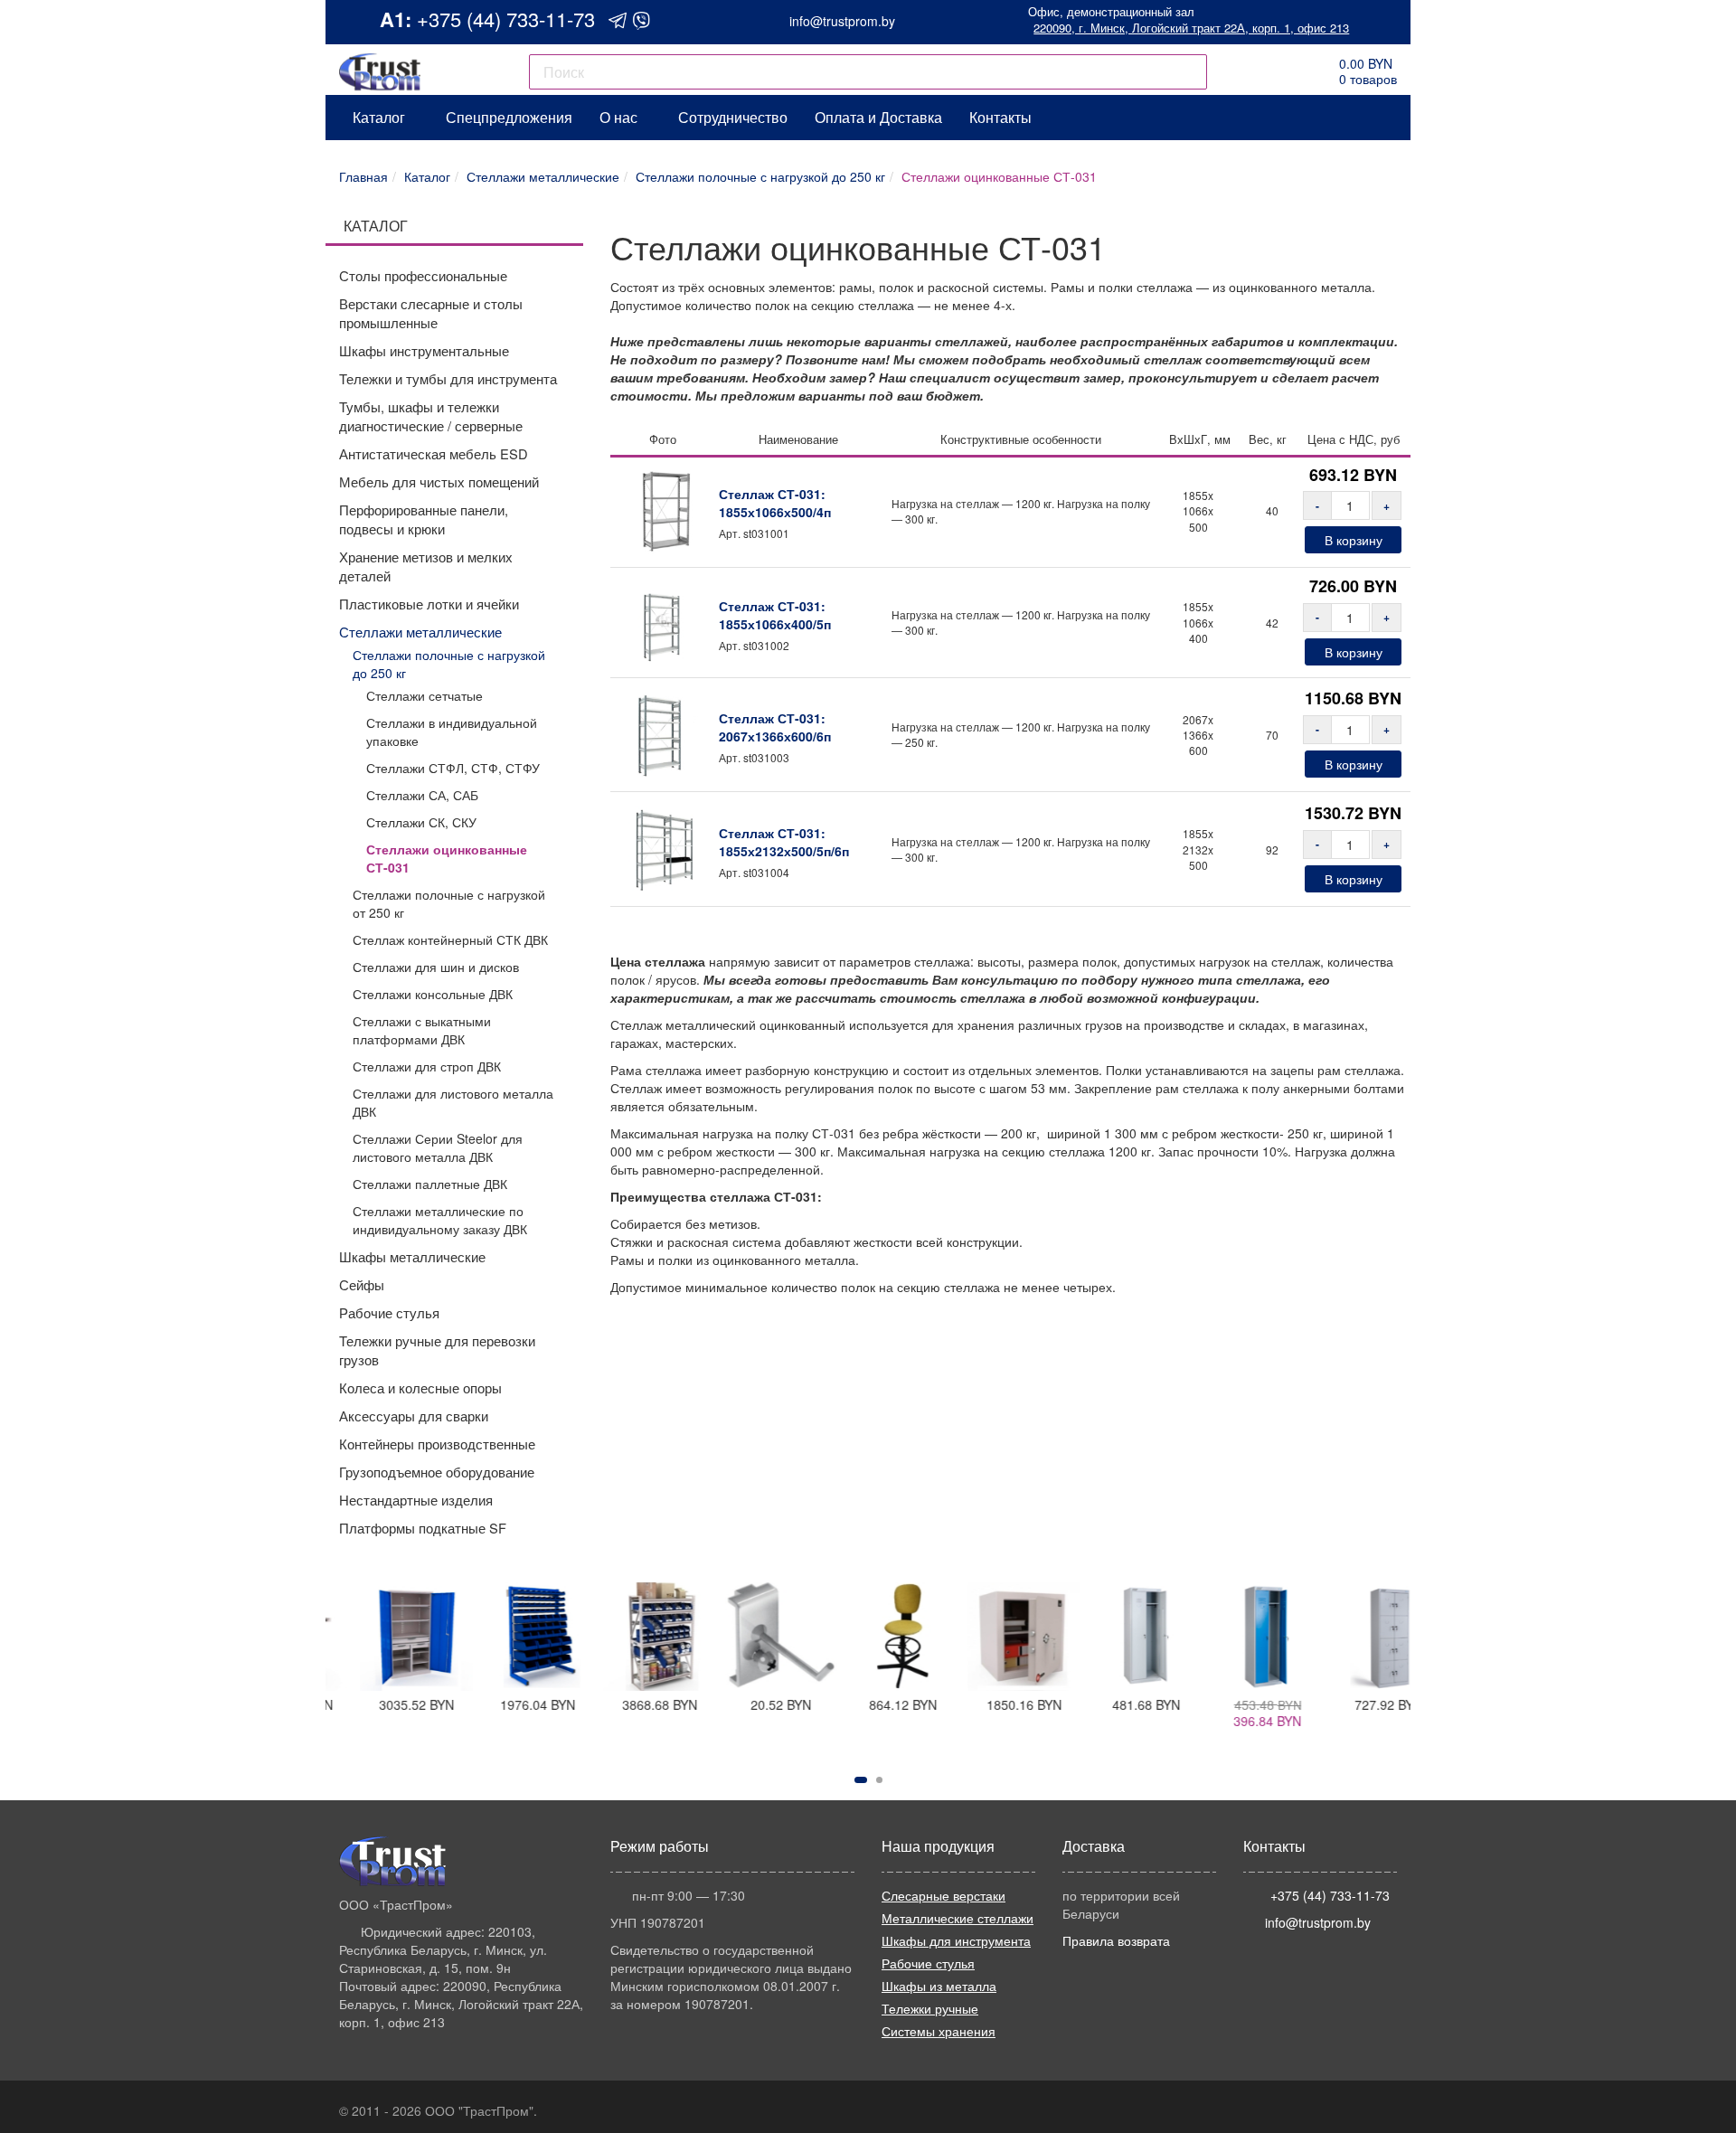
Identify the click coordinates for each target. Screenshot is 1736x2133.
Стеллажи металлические (420, 632)
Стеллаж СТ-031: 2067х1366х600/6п (775, 727)
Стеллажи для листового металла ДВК (453, 1102)
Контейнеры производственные (437, 1444)
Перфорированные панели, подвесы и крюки (424, 519)
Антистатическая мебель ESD (434, 453)
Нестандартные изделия (416, 1500)
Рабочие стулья (389, 1312)
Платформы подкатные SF (423, 1528)
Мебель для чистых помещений (439, 481)
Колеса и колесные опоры (420, 1387)
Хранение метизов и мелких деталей (426, 566)
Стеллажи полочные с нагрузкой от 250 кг (449, 903)
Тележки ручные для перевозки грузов (437, 1350)
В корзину (1354, 540)
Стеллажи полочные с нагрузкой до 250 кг (449, 664)
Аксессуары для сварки (414, 1416)
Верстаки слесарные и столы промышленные (431, 313)
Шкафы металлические (412, 1256)
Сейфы (362, 1284)
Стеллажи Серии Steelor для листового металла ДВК (438, 1147)
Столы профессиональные (423, 275)
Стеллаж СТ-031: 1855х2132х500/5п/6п (784, 842)
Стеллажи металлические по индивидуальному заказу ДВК (440, 1220)
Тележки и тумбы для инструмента (448, 378)
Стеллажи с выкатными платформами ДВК (422, 1030)
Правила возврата (1116, 1940)
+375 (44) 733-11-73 (506, 19)
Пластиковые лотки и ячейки (429, 604)
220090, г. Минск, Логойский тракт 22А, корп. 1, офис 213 (1191, 28)
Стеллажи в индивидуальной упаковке (452, 731)
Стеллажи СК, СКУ (421, 822)
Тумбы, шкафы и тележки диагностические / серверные (431, 416)
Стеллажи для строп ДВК (427, 1066)
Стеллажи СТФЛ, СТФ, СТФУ (453, 768)
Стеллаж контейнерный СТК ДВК (450, 939)
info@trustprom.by (842, 21)
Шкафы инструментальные (424, 350)
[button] (861, 1780)
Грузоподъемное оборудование (437, 1472)
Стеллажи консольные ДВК (433, 994)
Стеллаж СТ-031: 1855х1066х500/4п (775, 503)
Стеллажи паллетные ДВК (430, 1184)
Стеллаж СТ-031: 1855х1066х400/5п (775, 615)
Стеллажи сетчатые (425, 695)
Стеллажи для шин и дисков (436, 967)
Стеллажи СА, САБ (422, 795)
